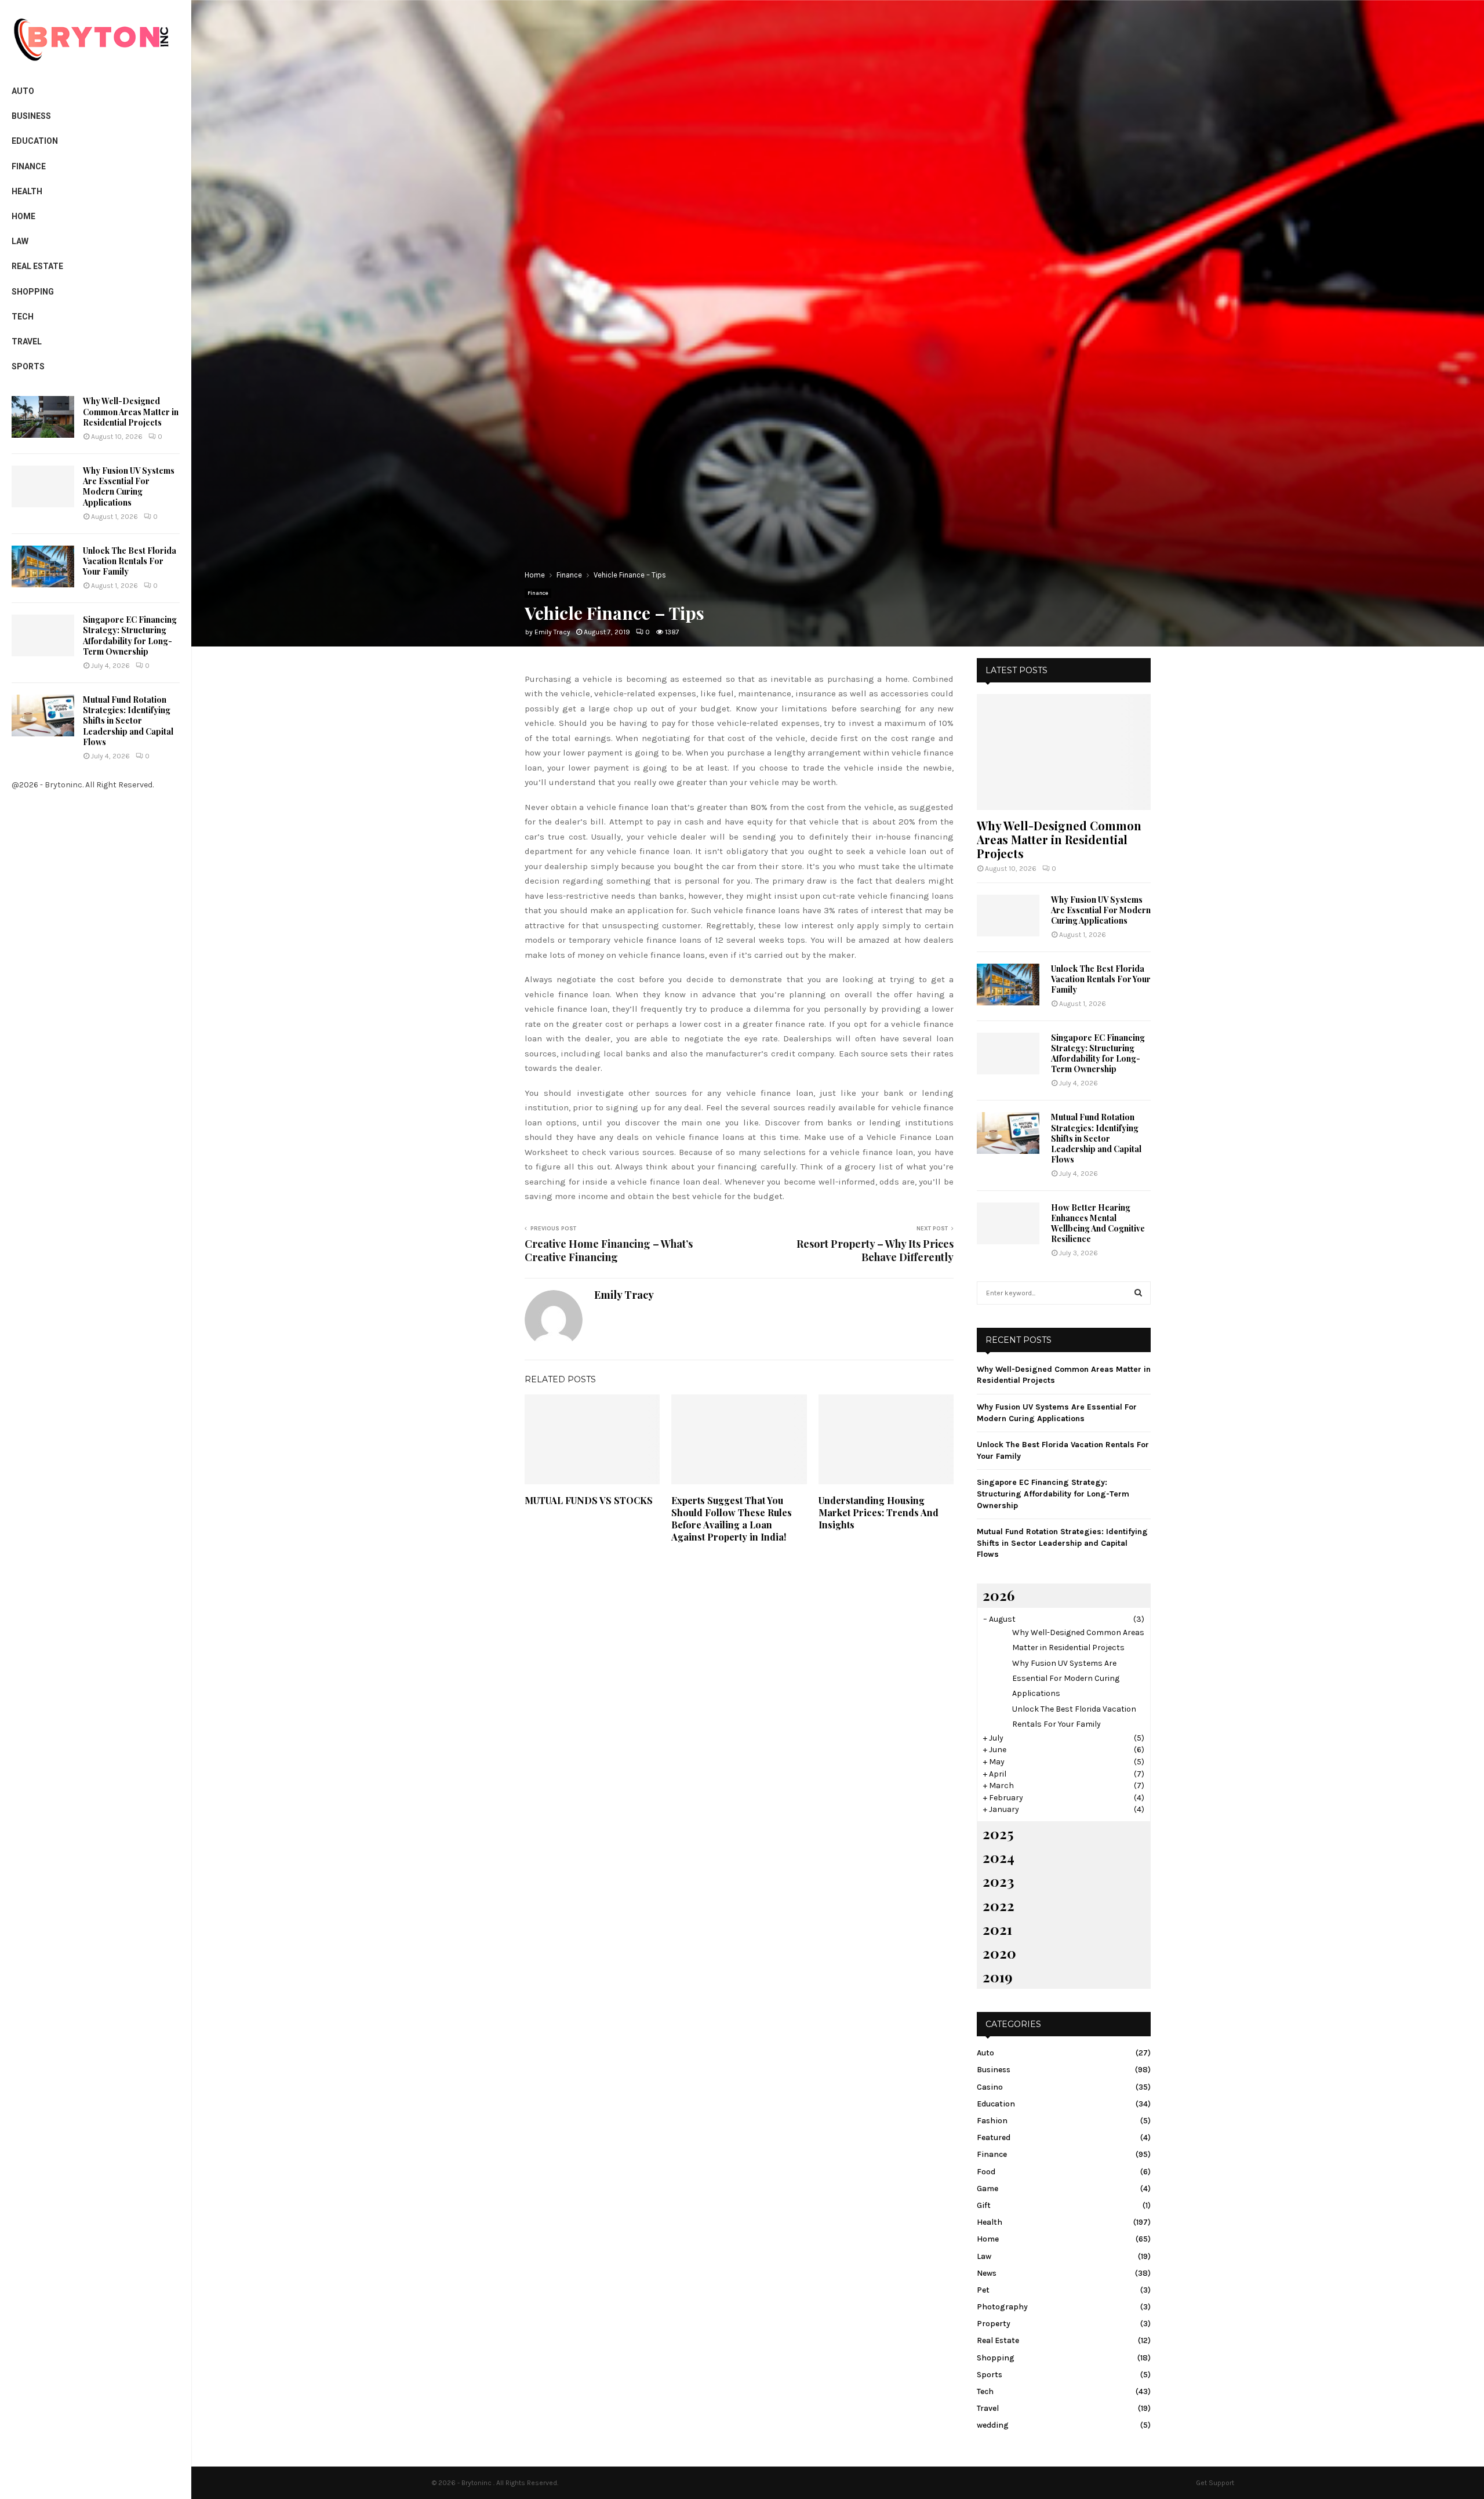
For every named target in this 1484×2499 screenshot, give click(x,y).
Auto (23, 91)
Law (20, 241)
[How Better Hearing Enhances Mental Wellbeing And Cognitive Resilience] (1008, 1223)
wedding (993, 2425)
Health (27, 191)
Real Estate (37, 266)
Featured (994, 2137)
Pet (983, 2290)
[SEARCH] (1138, 1293)
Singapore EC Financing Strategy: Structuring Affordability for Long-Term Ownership (130, 635)
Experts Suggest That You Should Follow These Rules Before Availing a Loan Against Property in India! (732, 1518)
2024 (999, 1857)
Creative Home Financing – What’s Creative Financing (609, 1251)
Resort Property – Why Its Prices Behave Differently (875, 1251)
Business (31, 116)
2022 (999, 1905)
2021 (997, 1929)
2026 (999, 1595)
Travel (27, 342)
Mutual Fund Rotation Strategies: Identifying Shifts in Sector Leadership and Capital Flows (128, 721)
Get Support (1215, 2483)
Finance (29, 166)
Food (986, 2172)
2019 (998, 1977)
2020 (999, 1953)
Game (987, 2189)
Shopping (33, 292)
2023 (998, 1881)
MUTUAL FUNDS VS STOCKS (589, 1500)
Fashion (992, 2121)
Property (994, 2324)
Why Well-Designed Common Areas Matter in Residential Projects (131, 411)
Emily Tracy (552, 632)
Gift (984, 2205)
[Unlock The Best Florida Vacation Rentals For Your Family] (43, 566)
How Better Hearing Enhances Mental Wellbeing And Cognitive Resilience (1098, 1223)
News (987, 2273)
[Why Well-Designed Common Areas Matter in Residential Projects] (43, 417)
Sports (28, 366)
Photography (1002, 2307)
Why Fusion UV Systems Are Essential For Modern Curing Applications (129, 486)
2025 (998, 1833)
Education (35, 141)
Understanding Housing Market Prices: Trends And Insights (879, 1512)
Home (23, 216)
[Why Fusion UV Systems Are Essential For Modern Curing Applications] (43, 486)
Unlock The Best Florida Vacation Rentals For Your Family (130, 561)
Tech (23, 317)
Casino (990, 2087)
